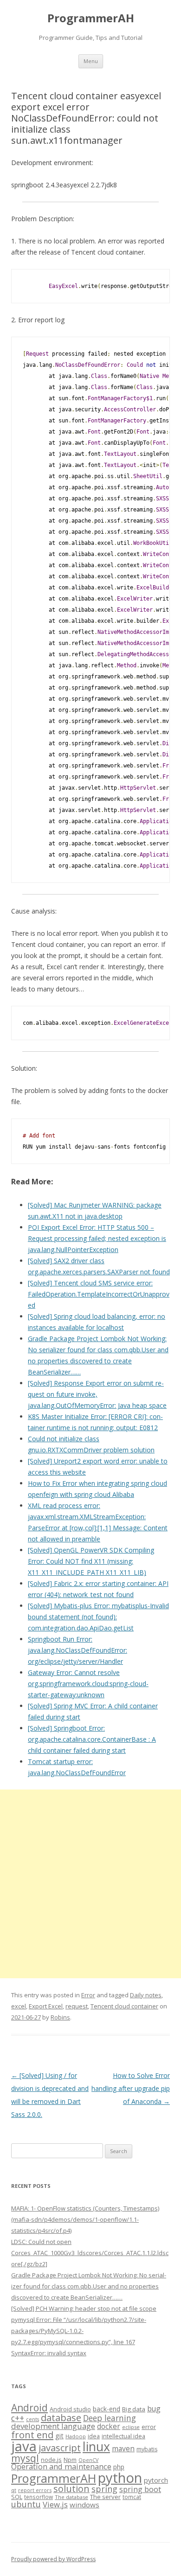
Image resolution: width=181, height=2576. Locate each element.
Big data (134, 2409)
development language (53, 2426)
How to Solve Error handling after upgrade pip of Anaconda (131, 2088)
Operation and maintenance (61, 2467)
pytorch (156, 2480)
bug (154, 2409)
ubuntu (26, 2504)
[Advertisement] (90, 1884)
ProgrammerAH (91, 18)
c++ (18, 2418)
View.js (55, 2504)
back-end (107, 2409)
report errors (35, 2490)
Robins (60, 2017)
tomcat (132, 2497)
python (120, 2477)
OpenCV (88, 2460)
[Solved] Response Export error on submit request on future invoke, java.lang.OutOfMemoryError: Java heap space (97, 1394)
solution (71, 2489)
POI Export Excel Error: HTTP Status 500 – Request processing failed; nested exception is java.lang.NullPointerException (97, 1238)
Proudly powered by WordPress (53, 2559)
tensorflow (39, 2497)
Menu (91, 61)
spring (104, 2489)
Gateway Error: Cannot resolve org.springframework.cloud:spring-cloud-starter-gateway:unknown (88, 1684)
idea (94, 2436)
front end (32, 2435)
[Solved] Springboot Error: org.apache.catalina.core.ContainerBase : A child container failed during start (92, 1739)
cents (32, 2419)
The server (105, 2497)
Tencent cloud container (124, 2006)
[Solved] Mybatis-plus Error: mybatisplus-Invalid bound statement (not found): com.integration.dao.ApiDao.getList (98, 1617)
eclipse (131, 2427)
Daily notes (146, 1995)
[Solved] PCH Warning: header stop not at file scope (84, 2308)
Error (88, 1995)
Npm (70, 2460)
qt (14, 2490)
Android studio (70, 2409)
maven (123, 2448)
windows (84, 2505)
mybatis (147, 2449)
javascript (60, 2448)
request (77, 2006)
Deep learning (110, 2418)
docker (109, 2426)
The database (71, 2497)
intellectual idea (123, 2436)
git (59, 2435)
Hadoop (76, 2436)
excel (19, 2006)
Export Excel (46, 2006)
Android (29, 2408)
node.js (51, 2460)
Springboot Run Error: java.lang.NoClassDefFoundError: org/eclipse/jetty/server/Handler (78, 1650)
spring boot (140, 2489)
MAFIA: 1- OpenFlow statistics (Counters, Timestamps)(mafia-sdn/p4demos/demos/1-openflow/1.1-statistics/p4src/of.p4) (85, 2219)
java (24, 2446)
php (119, 2467)
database (61, 2417)
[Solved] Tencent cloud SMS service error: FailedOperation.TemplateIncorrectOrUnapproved (99, 1294)
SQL (17, 2497)
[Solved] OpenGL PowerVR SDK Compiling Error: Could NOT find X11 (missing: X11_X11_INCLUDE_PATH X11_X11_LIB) (91, 1561)
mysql (25, 2458)
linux (96, 2446)
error (149, 2427)
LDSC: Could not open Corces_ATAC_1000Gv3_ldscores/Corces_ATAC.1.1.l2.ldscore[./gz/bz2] (90, 2253)
